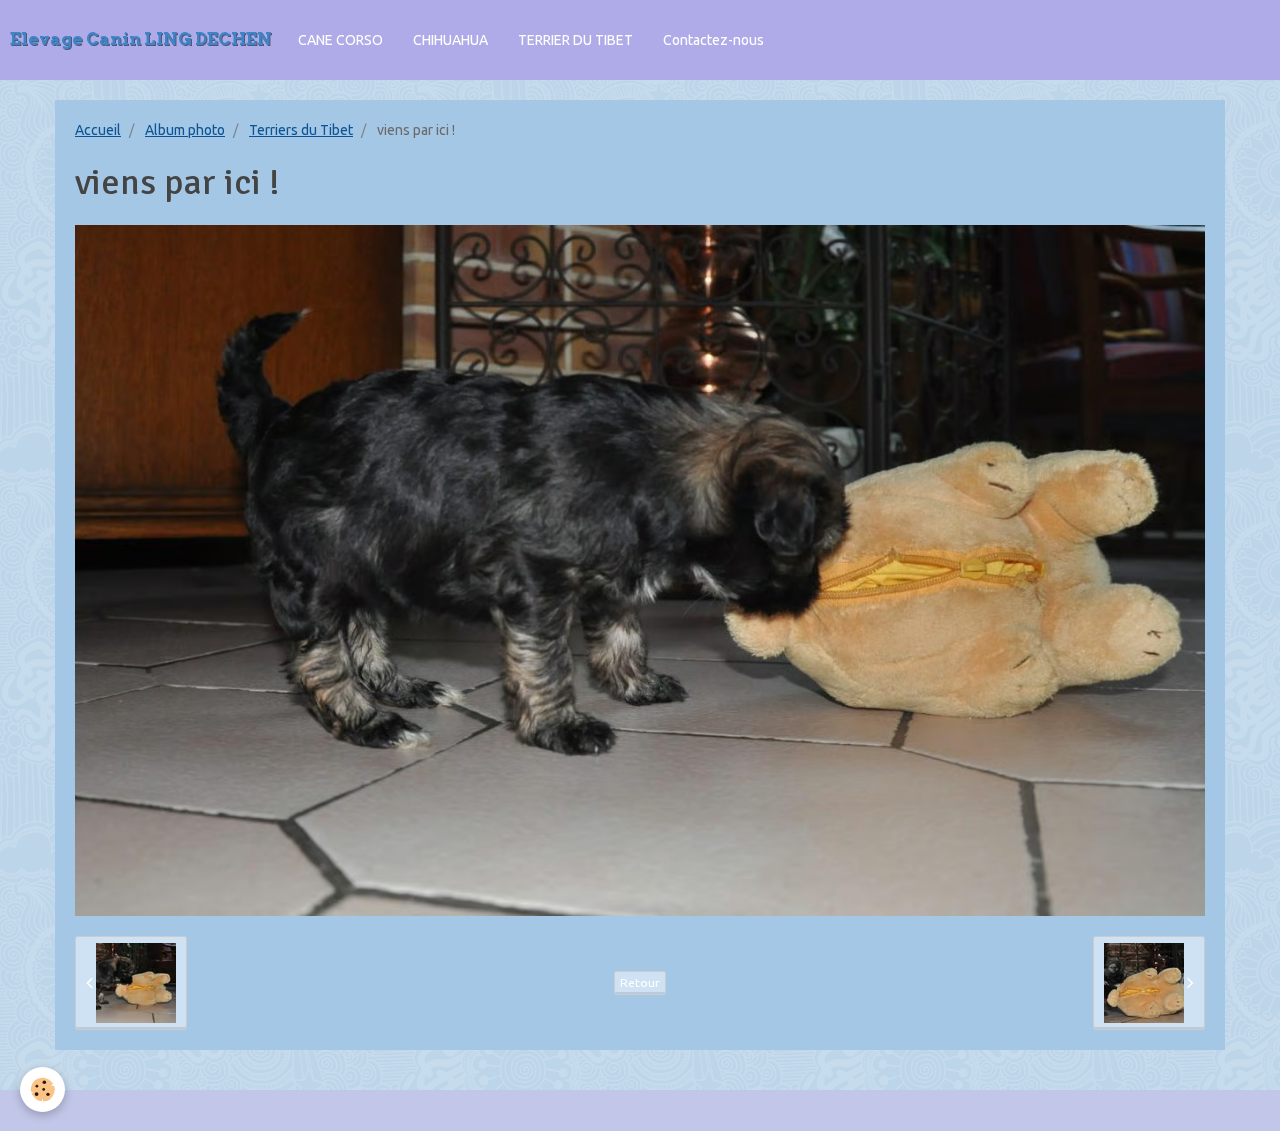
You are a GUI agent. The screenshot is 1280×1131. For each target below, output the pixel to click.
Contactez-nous (713, 40)
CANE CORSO (340, 40)
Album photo (185, 130)
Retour (640, 982)
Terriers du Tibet (301, 130)
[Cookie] (42, 1089)
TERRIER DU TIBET (575, 40)
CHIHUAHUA (450, 40)
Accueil (98, 130)
